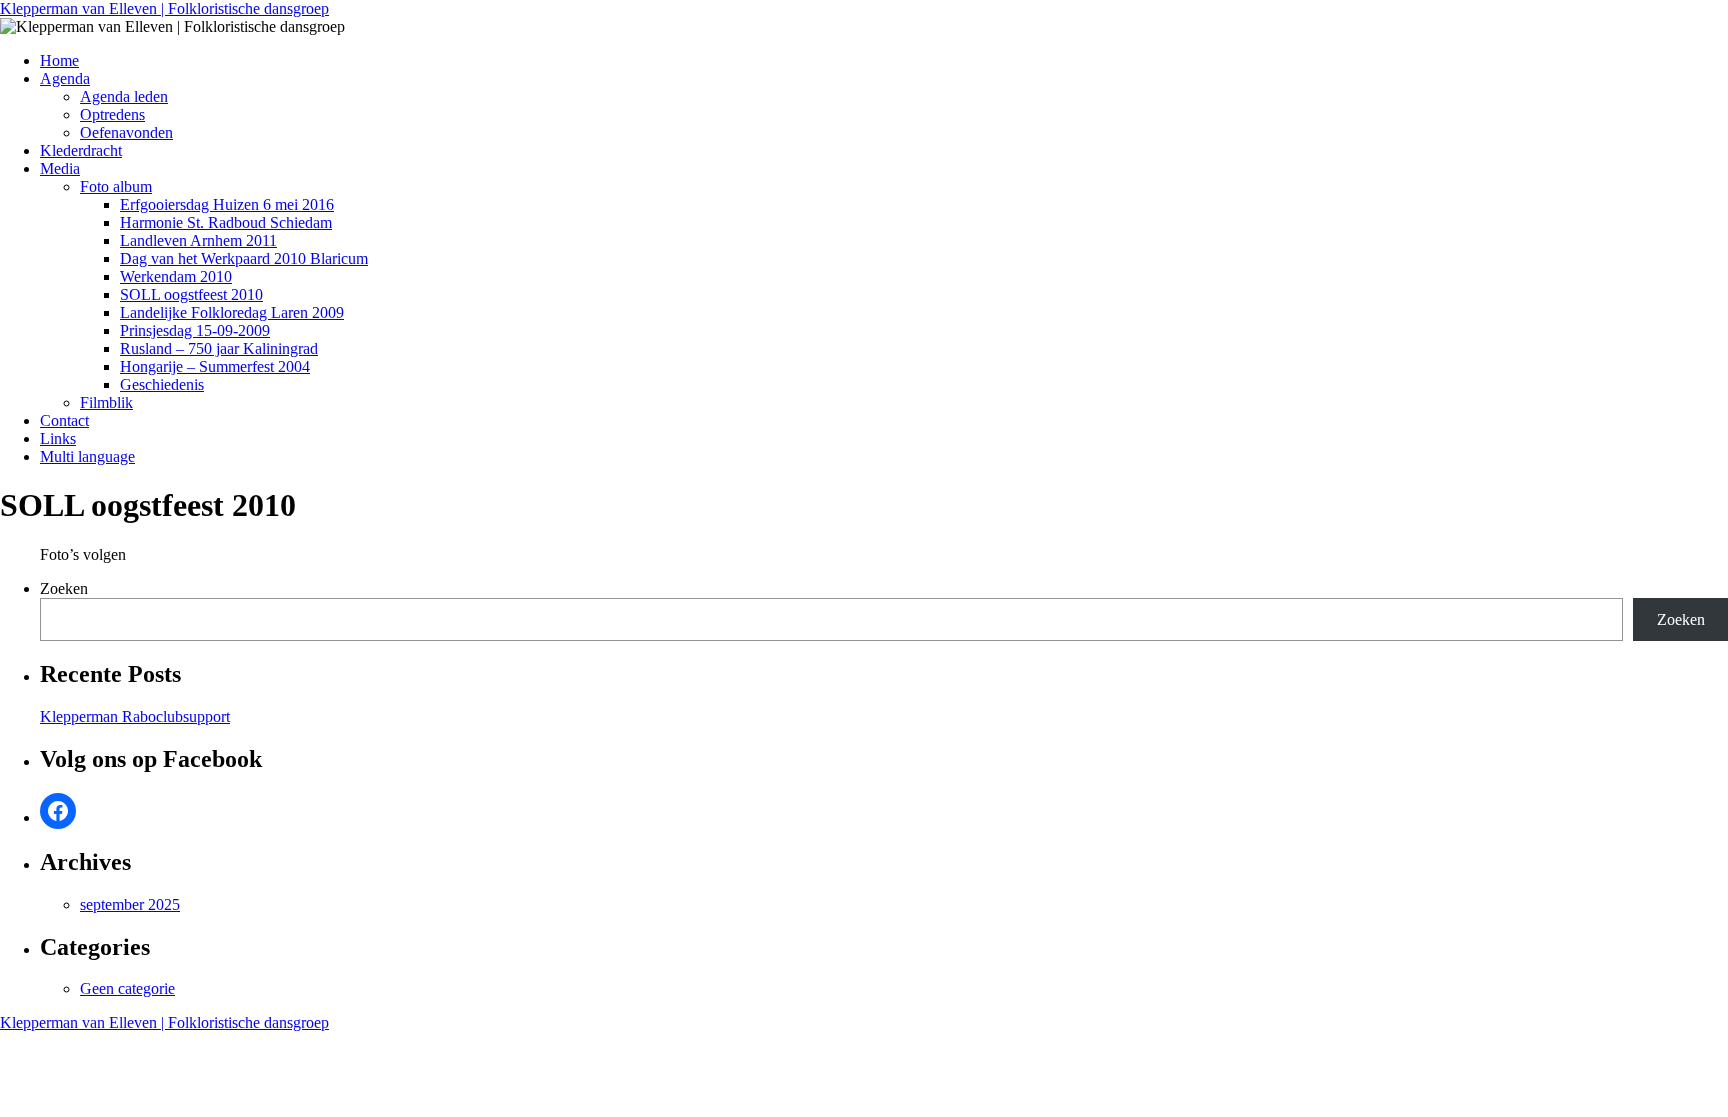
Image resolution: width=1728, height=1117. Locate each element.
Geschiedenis (162, 384)
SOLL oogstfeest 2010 (191, 294)
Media (60, 168)
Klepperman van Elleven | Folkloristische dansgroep (164, 8)
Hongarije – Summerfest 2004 (215, 366)
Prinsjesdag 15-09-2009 (195, 330)
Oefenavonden (126, 132)
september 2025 (130, 904)
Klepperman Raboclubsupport (135, 716)
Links (58, 438)
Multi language (87, 456)
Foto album (116, 186)
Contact (64, 420)
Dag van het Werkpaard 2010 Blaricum (244, 258)
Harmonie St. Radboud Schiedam (226, 222)
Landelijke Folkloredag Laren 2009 (232, 312)
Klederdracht (81, 150)
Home (59, 60)
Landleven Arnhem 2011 (198, 240)
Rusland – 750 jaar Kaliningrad (219, 348)
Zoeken (64, 588)
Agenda (65, 78)
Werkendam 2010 (176, 276)
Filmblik (106, 402)
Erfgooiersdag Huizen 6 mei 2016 (227, 204)
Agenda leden (124, 96)
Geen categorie (127, 988)
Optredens (112, 114)
